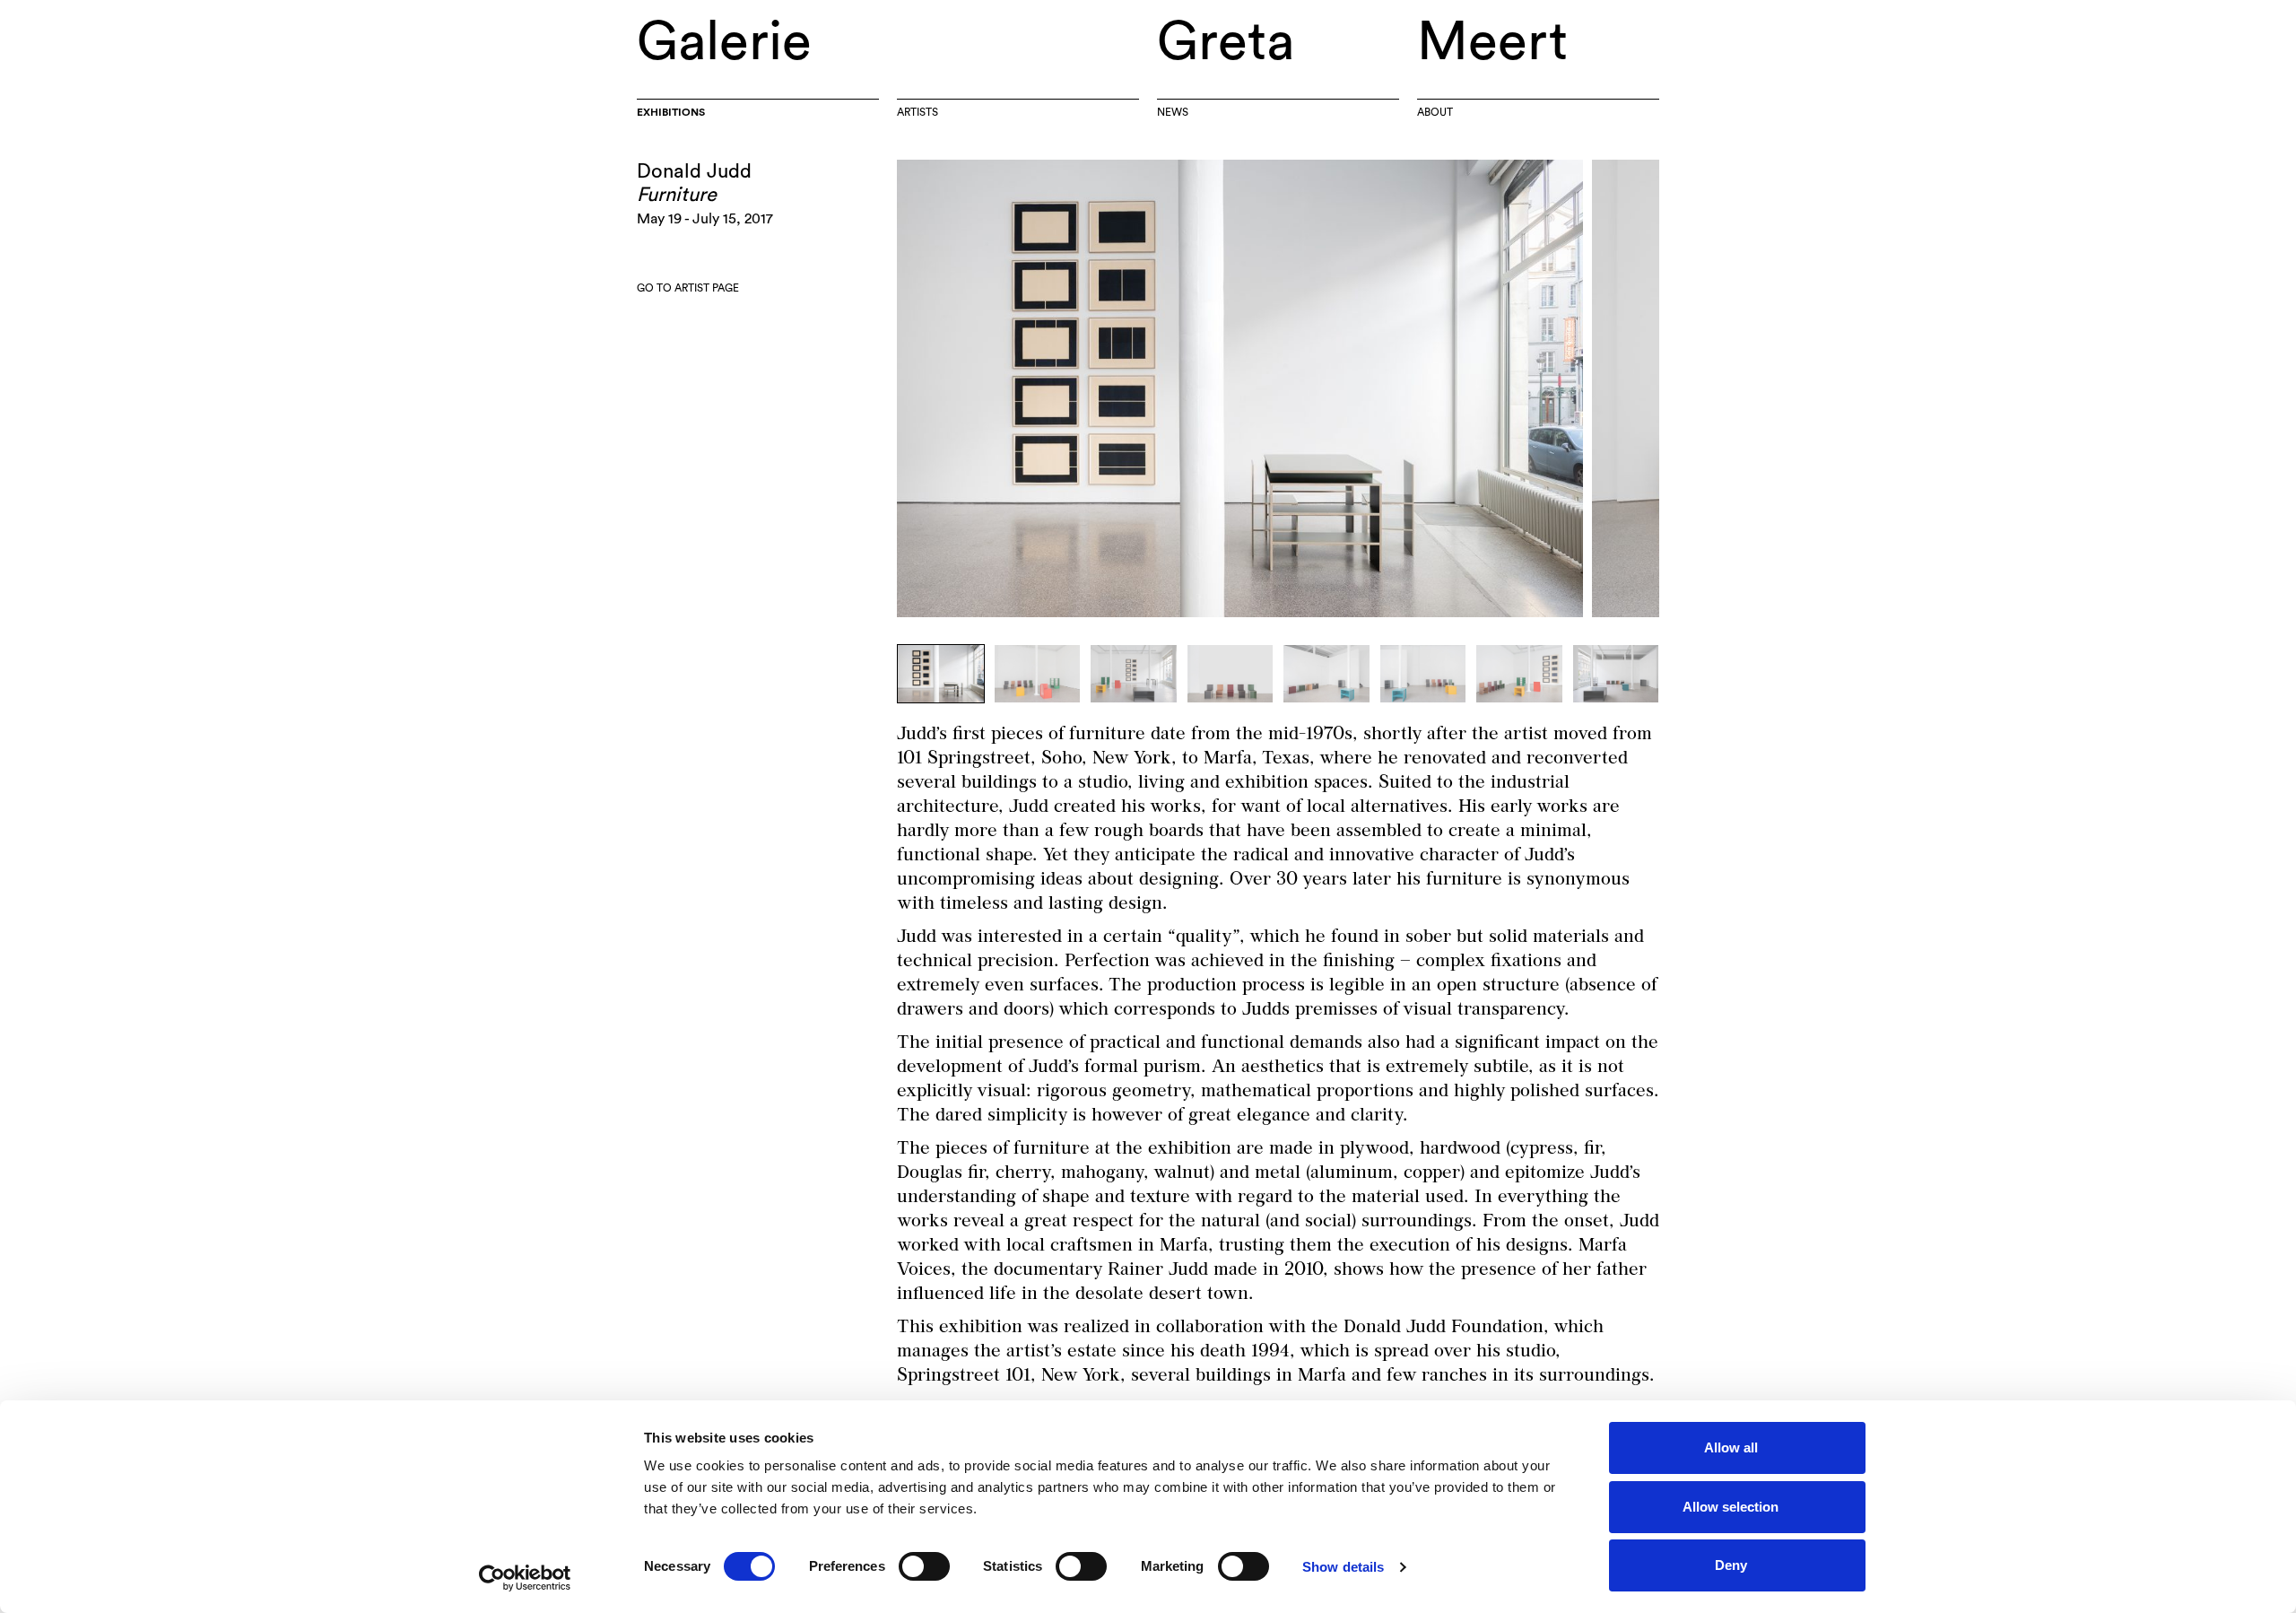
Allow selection (1731, 1507)
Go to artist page (688, 288)
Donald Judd (694, 171)
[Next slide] (1469, 388)
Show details (1343, 1567)
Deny (1731, 1565)
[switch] (924, 1566)
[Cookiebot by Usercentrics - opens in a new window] (525, 1578)
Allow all (1731, 1447)
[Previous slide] (1087, 388)
